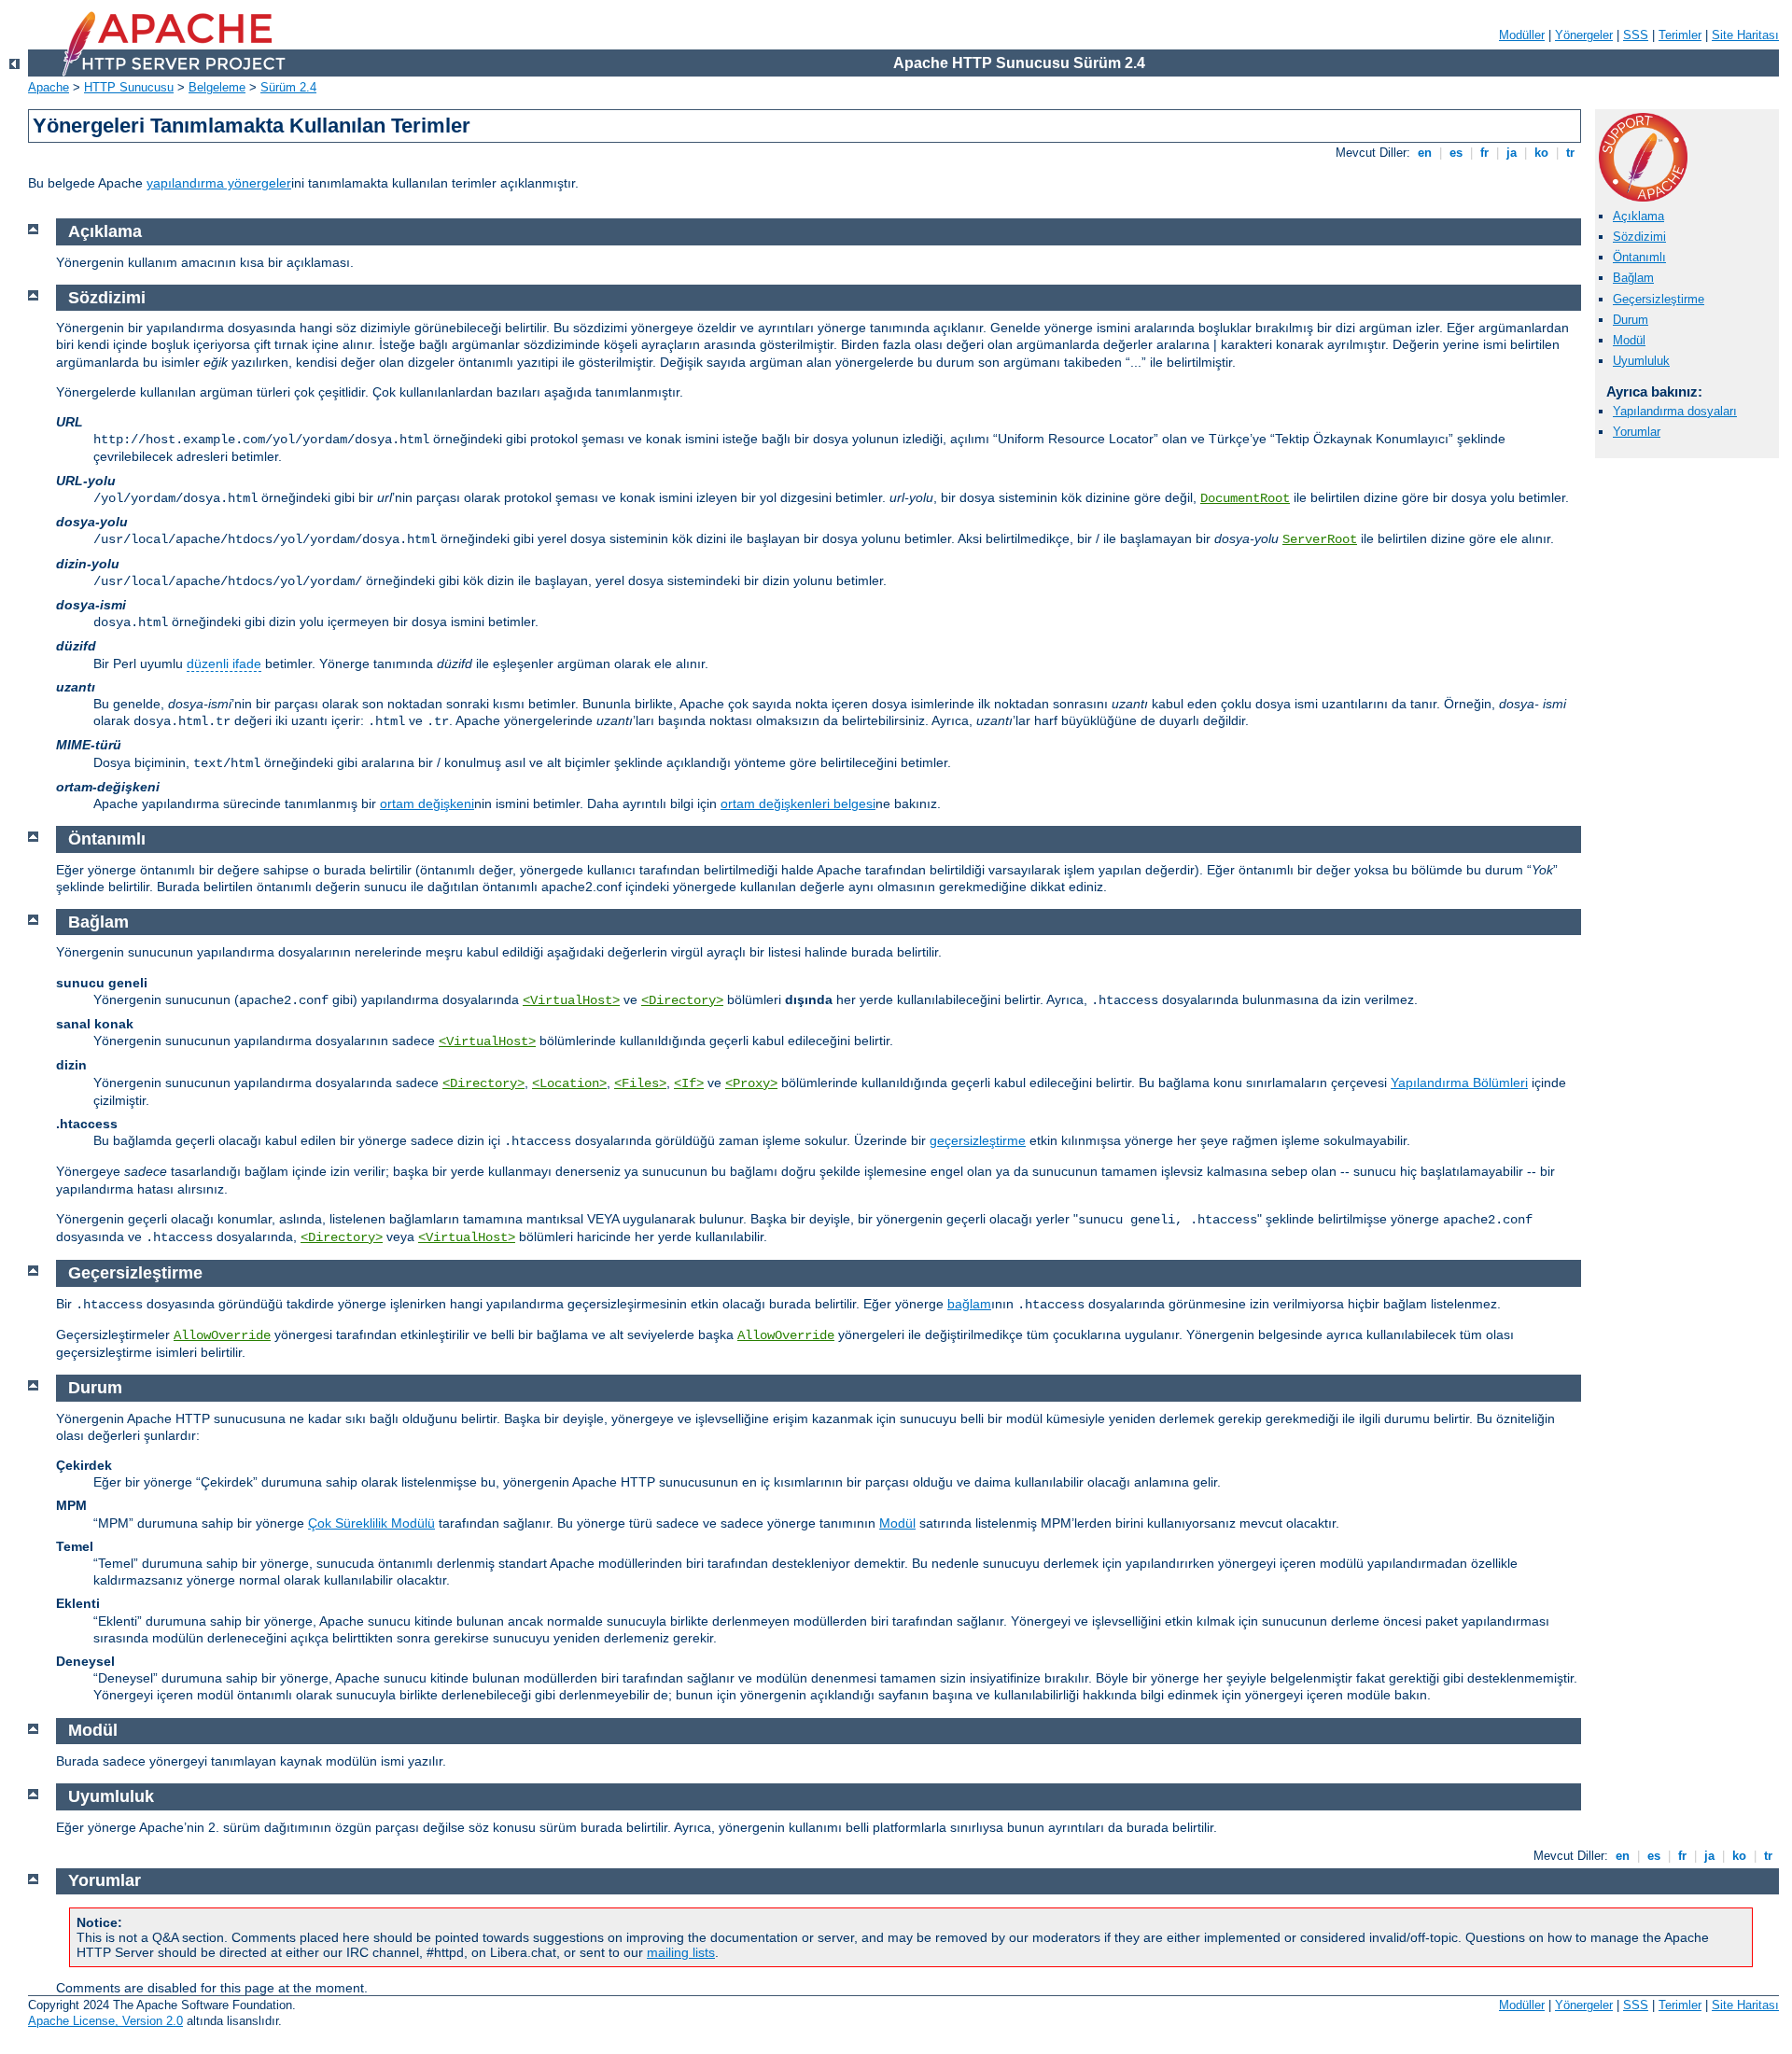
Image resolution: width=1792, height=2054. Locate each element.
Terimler (1680, 35)
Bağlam (1633, 278)
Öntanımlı (1639, 257)
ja (1512, 153)
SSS (1636, 35)
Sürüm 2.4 (288, 87)
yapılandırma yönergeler (219, 183)
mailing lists (681, 1952)
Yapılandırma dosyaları (1675, 411)
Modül (1629, 340)
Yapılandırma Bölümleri (1459, 1083)
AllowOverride (222, 1335)
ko (1541, 153)
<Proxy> (751, 1083)
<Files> (640, 1083)
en (1425, 153)
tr (1570, 153)
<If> (689, 1083)
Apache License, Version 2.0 (105, 2021)
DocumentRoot (1245, 498)
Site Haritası (1745, 35)
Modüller (1522, 35)
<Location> (569, 1083)
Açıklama (1638, 216)
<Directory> (682, 1000)
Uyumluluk (1641, 361)
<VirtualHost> (571, 1000)
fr (1484, 153)
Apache (49, 87)
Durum (1631, 320)
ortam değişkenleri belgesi (798, 803)
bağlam (969, 1304)
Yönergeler (1584, 35)
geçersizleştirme (978, 1140)
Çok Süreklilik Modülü (371, 1523)
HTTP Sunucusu (129, 87)
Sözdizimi (1639, 237)
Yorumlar (1637, 432)
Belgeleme (217, 87)
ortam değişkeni (427, 803)
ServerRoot (1320, 539)
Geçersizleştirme (1659, 299)
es (1456, 153)
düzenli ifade (224, 664)
